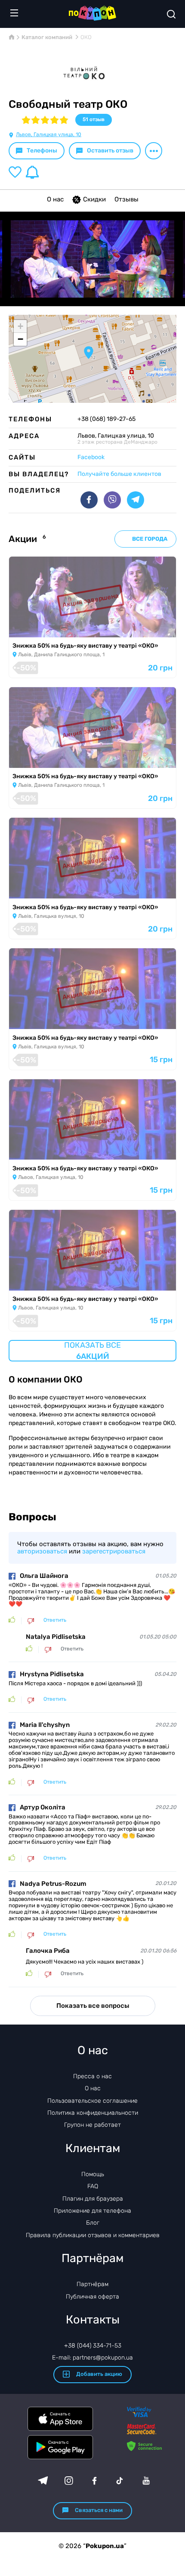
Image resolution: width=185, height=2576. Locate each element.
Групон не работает (92, 2125)
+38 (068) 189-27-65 (106, 419)
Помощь (93, 2174)
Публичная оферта (92, 2297)
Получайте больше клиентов (119, 474)
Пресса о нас (92, 2076)
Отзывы (126, 199)
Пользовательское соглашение (92, 2101)
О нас (55, 199)
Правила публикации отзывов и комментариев (93, 2235)
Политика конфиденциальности (93, 2113)
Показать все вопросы (93, 2006)
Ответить (55, 1620)
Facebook (91, 457)
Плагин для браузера (93, 2199)
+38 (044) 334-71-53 (93, 2346)
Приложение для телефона (92, 2211)
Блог (93, 2223)
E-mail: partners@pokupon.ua (92, 2358)
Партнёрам (92, 2284)
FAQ (93, 2186)
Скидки (94, 199)
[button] (89, 353)
